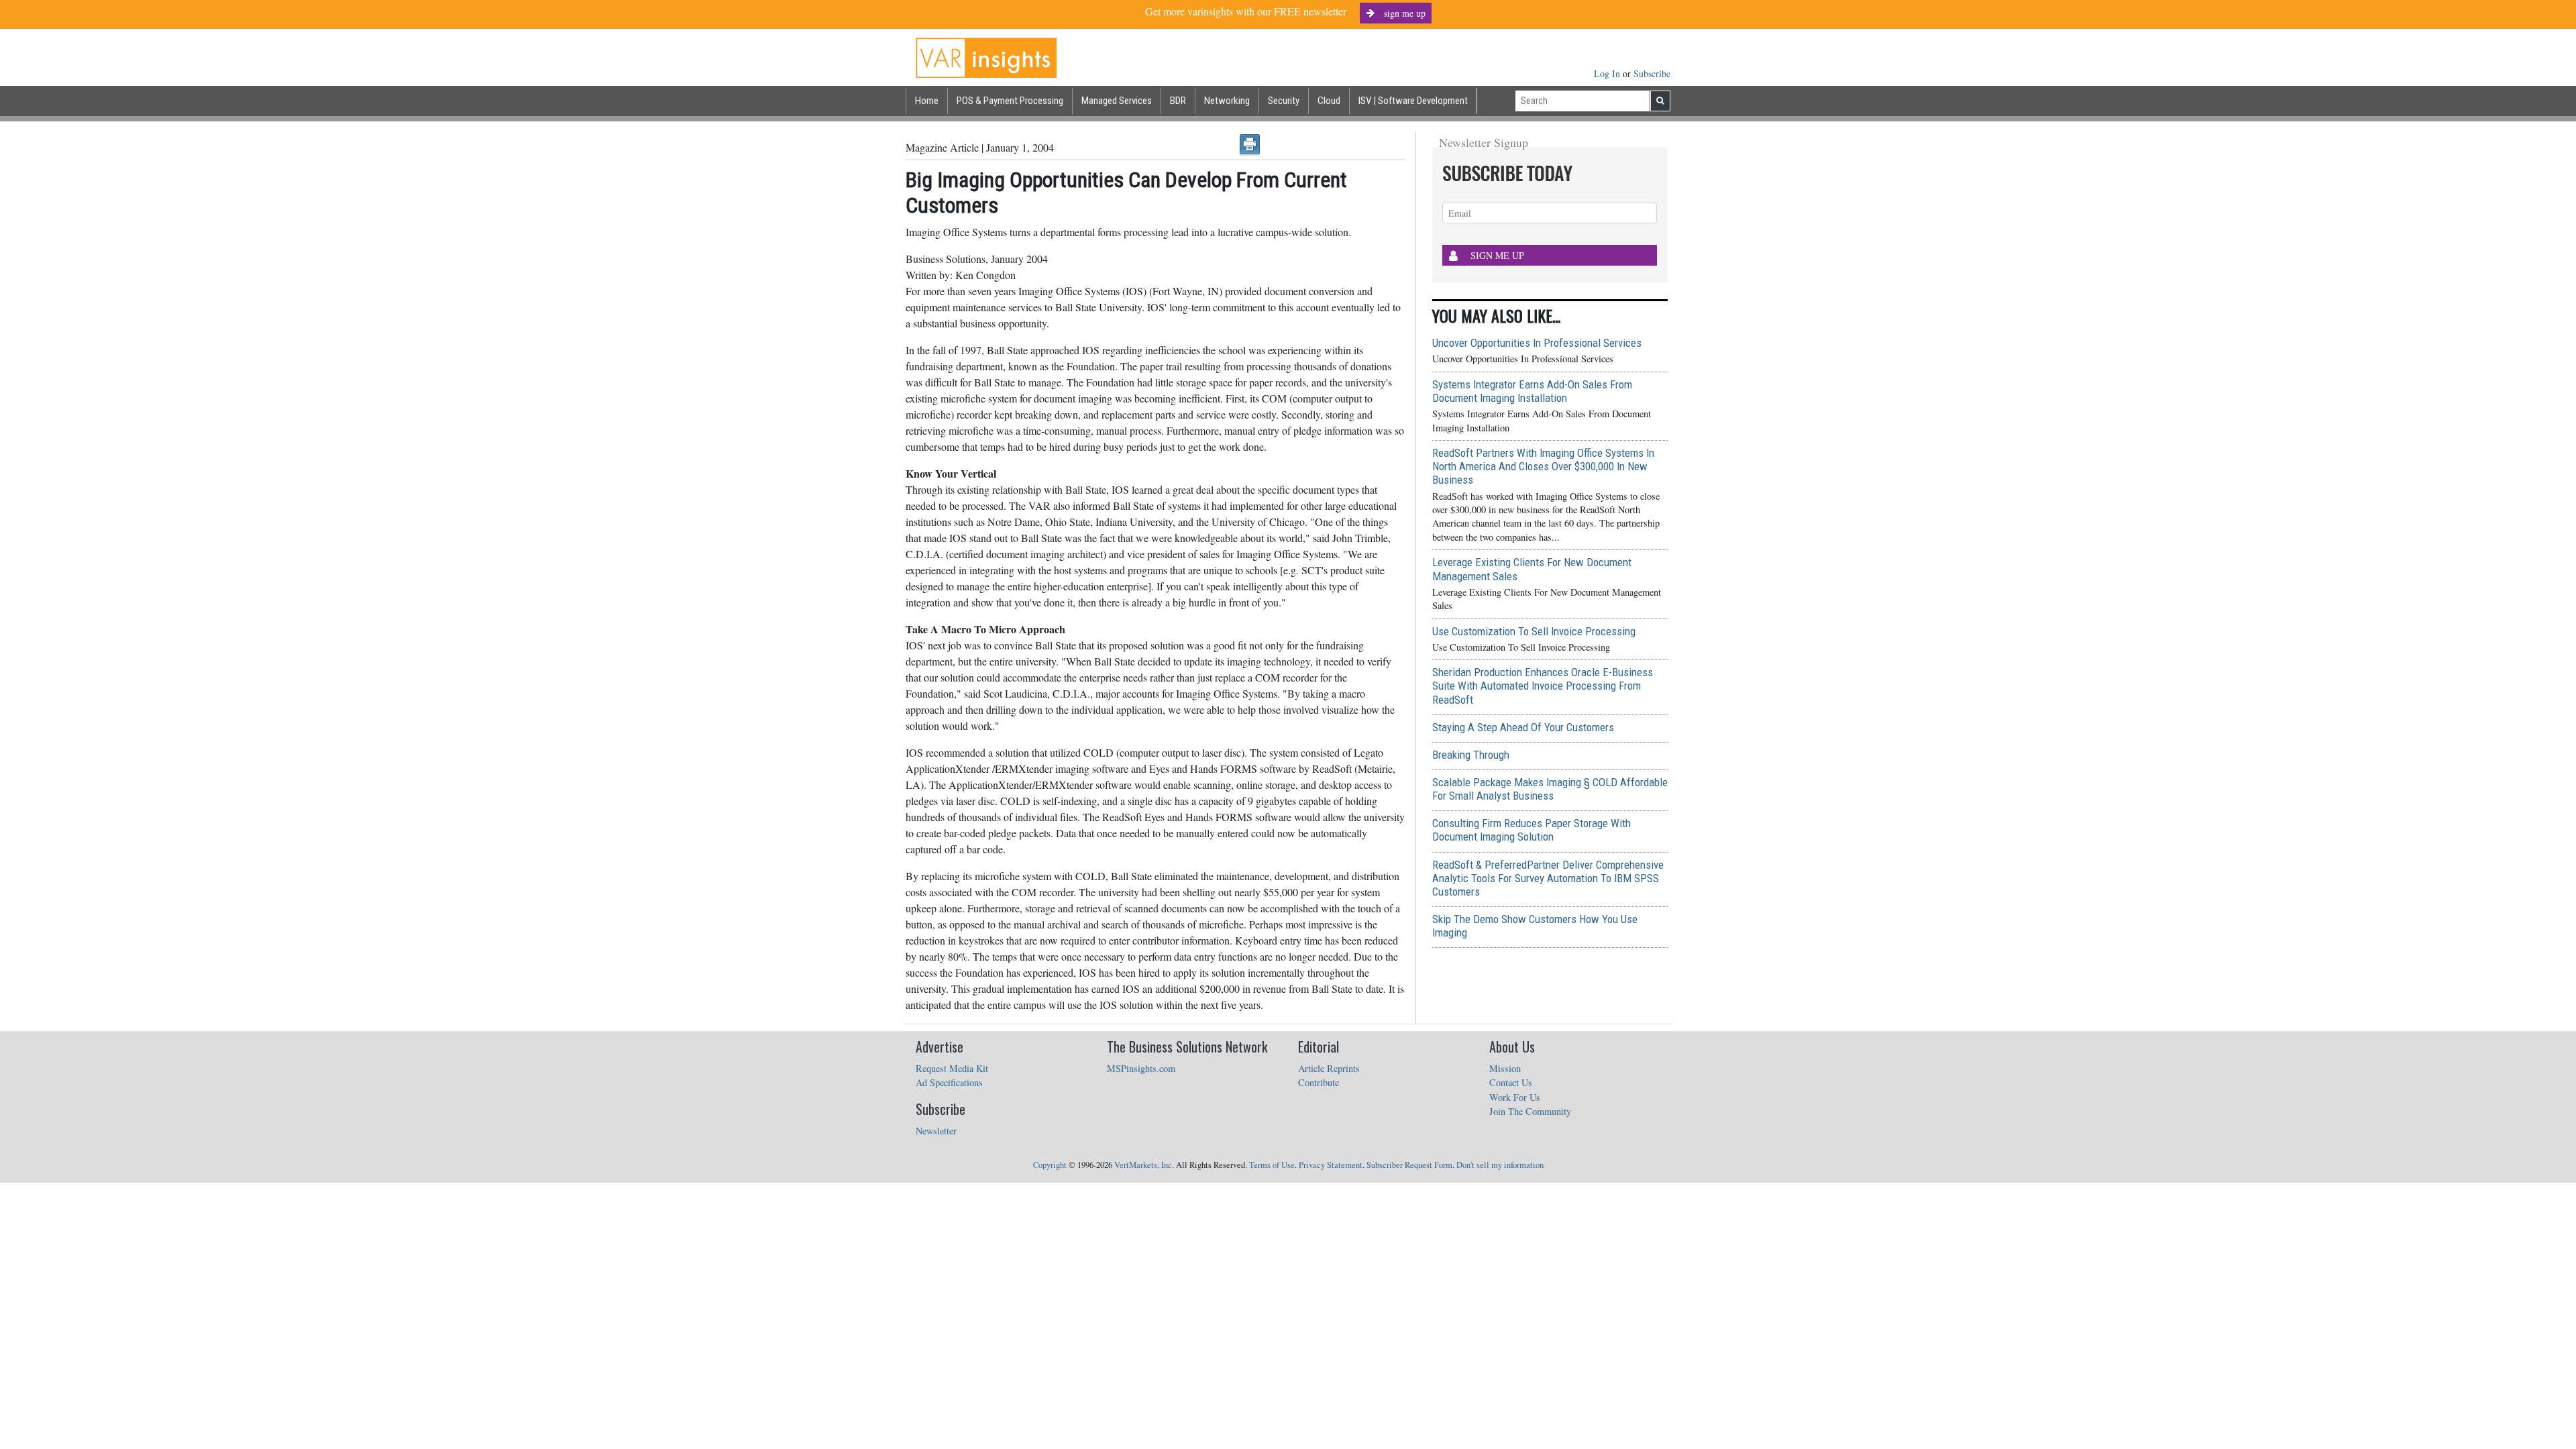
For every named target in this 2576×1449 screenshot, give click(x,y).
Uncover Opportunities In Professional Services (1537, 343)
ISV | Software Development (1413, 101)
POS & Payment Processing (1010, 101)
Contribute (1319, 1082)
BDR (1178, 101)
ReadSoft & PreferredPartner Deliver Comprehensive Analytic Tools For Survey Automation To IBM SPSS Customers (1548, 878)
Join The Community (1530, 1111)
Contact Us (1511, 1082)
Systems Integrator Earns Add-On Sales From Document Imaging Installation (1532, 391)
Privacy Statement (1331, 1165)
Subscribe (1652, 73)
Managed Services (1117, 101)
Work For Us (1515, 1097)
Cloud (1329, 101)
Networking (1227, 101)
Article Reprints (1329, 1068)
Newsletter (936, 1131)
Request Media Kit (952, 1068)
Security (1284, 101)
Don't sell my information (1500, 1165)
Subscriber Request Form (1409, 1165)
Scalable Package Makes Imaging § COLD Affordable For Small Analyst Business (1550, 789)
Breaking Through (1471, 755)
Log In (1608, 73)
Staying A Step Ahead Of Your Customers (1523, 727)
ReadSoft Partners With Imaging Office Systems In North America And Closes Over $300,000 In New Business (1543, 466)
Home (927, 101)
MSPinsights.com (1141, 1068)
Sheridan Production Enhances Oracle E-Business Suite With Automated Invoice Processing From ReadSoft (1543, 686)
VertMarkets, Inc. (1144, 1165)
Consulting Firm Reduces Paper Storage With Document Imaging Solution (1532, 830)
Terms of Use (1272, 1165)
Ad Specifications (949, 1082)
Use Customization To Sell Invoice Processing (1534, 631)
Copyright (1050, 1165)
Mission (1505, 1068)
